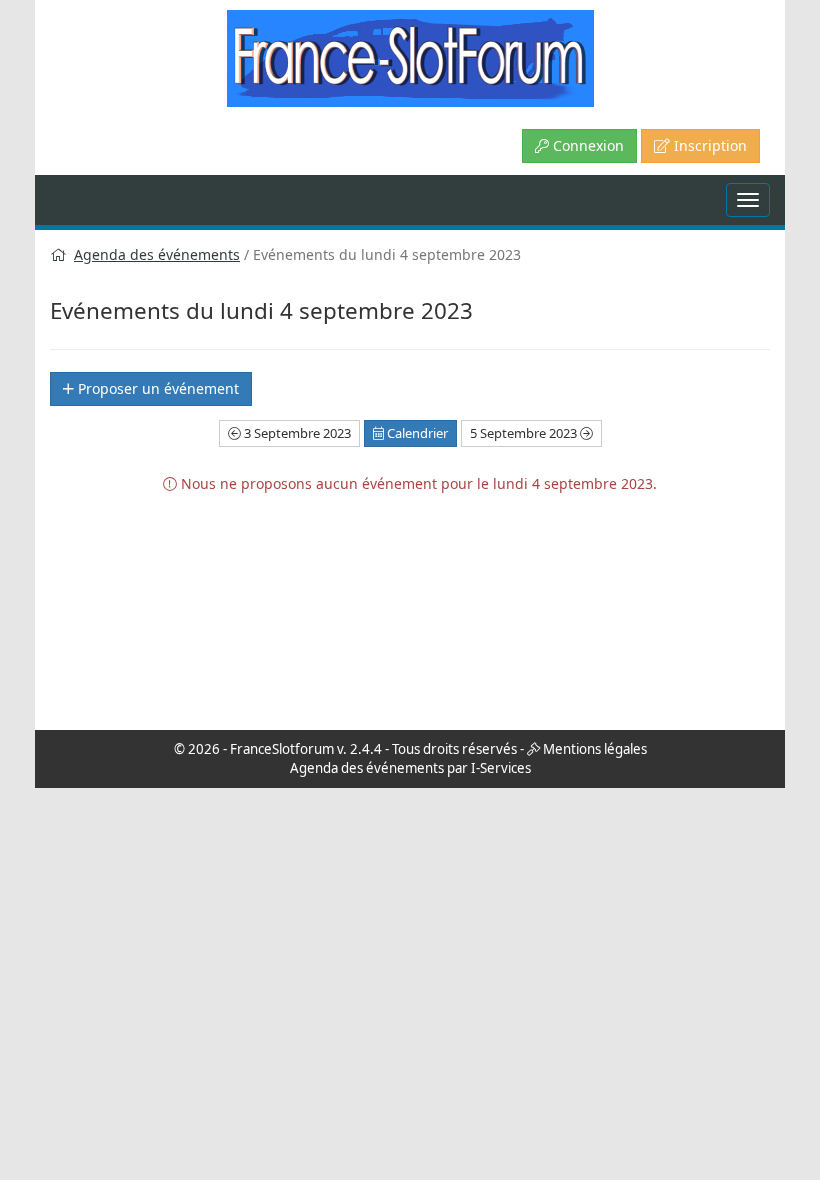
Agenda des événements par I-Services (410, 768)
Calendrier (416, 433)
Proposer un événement (156, 388)
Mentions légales (595, 749)
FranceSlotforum (282, 749)
